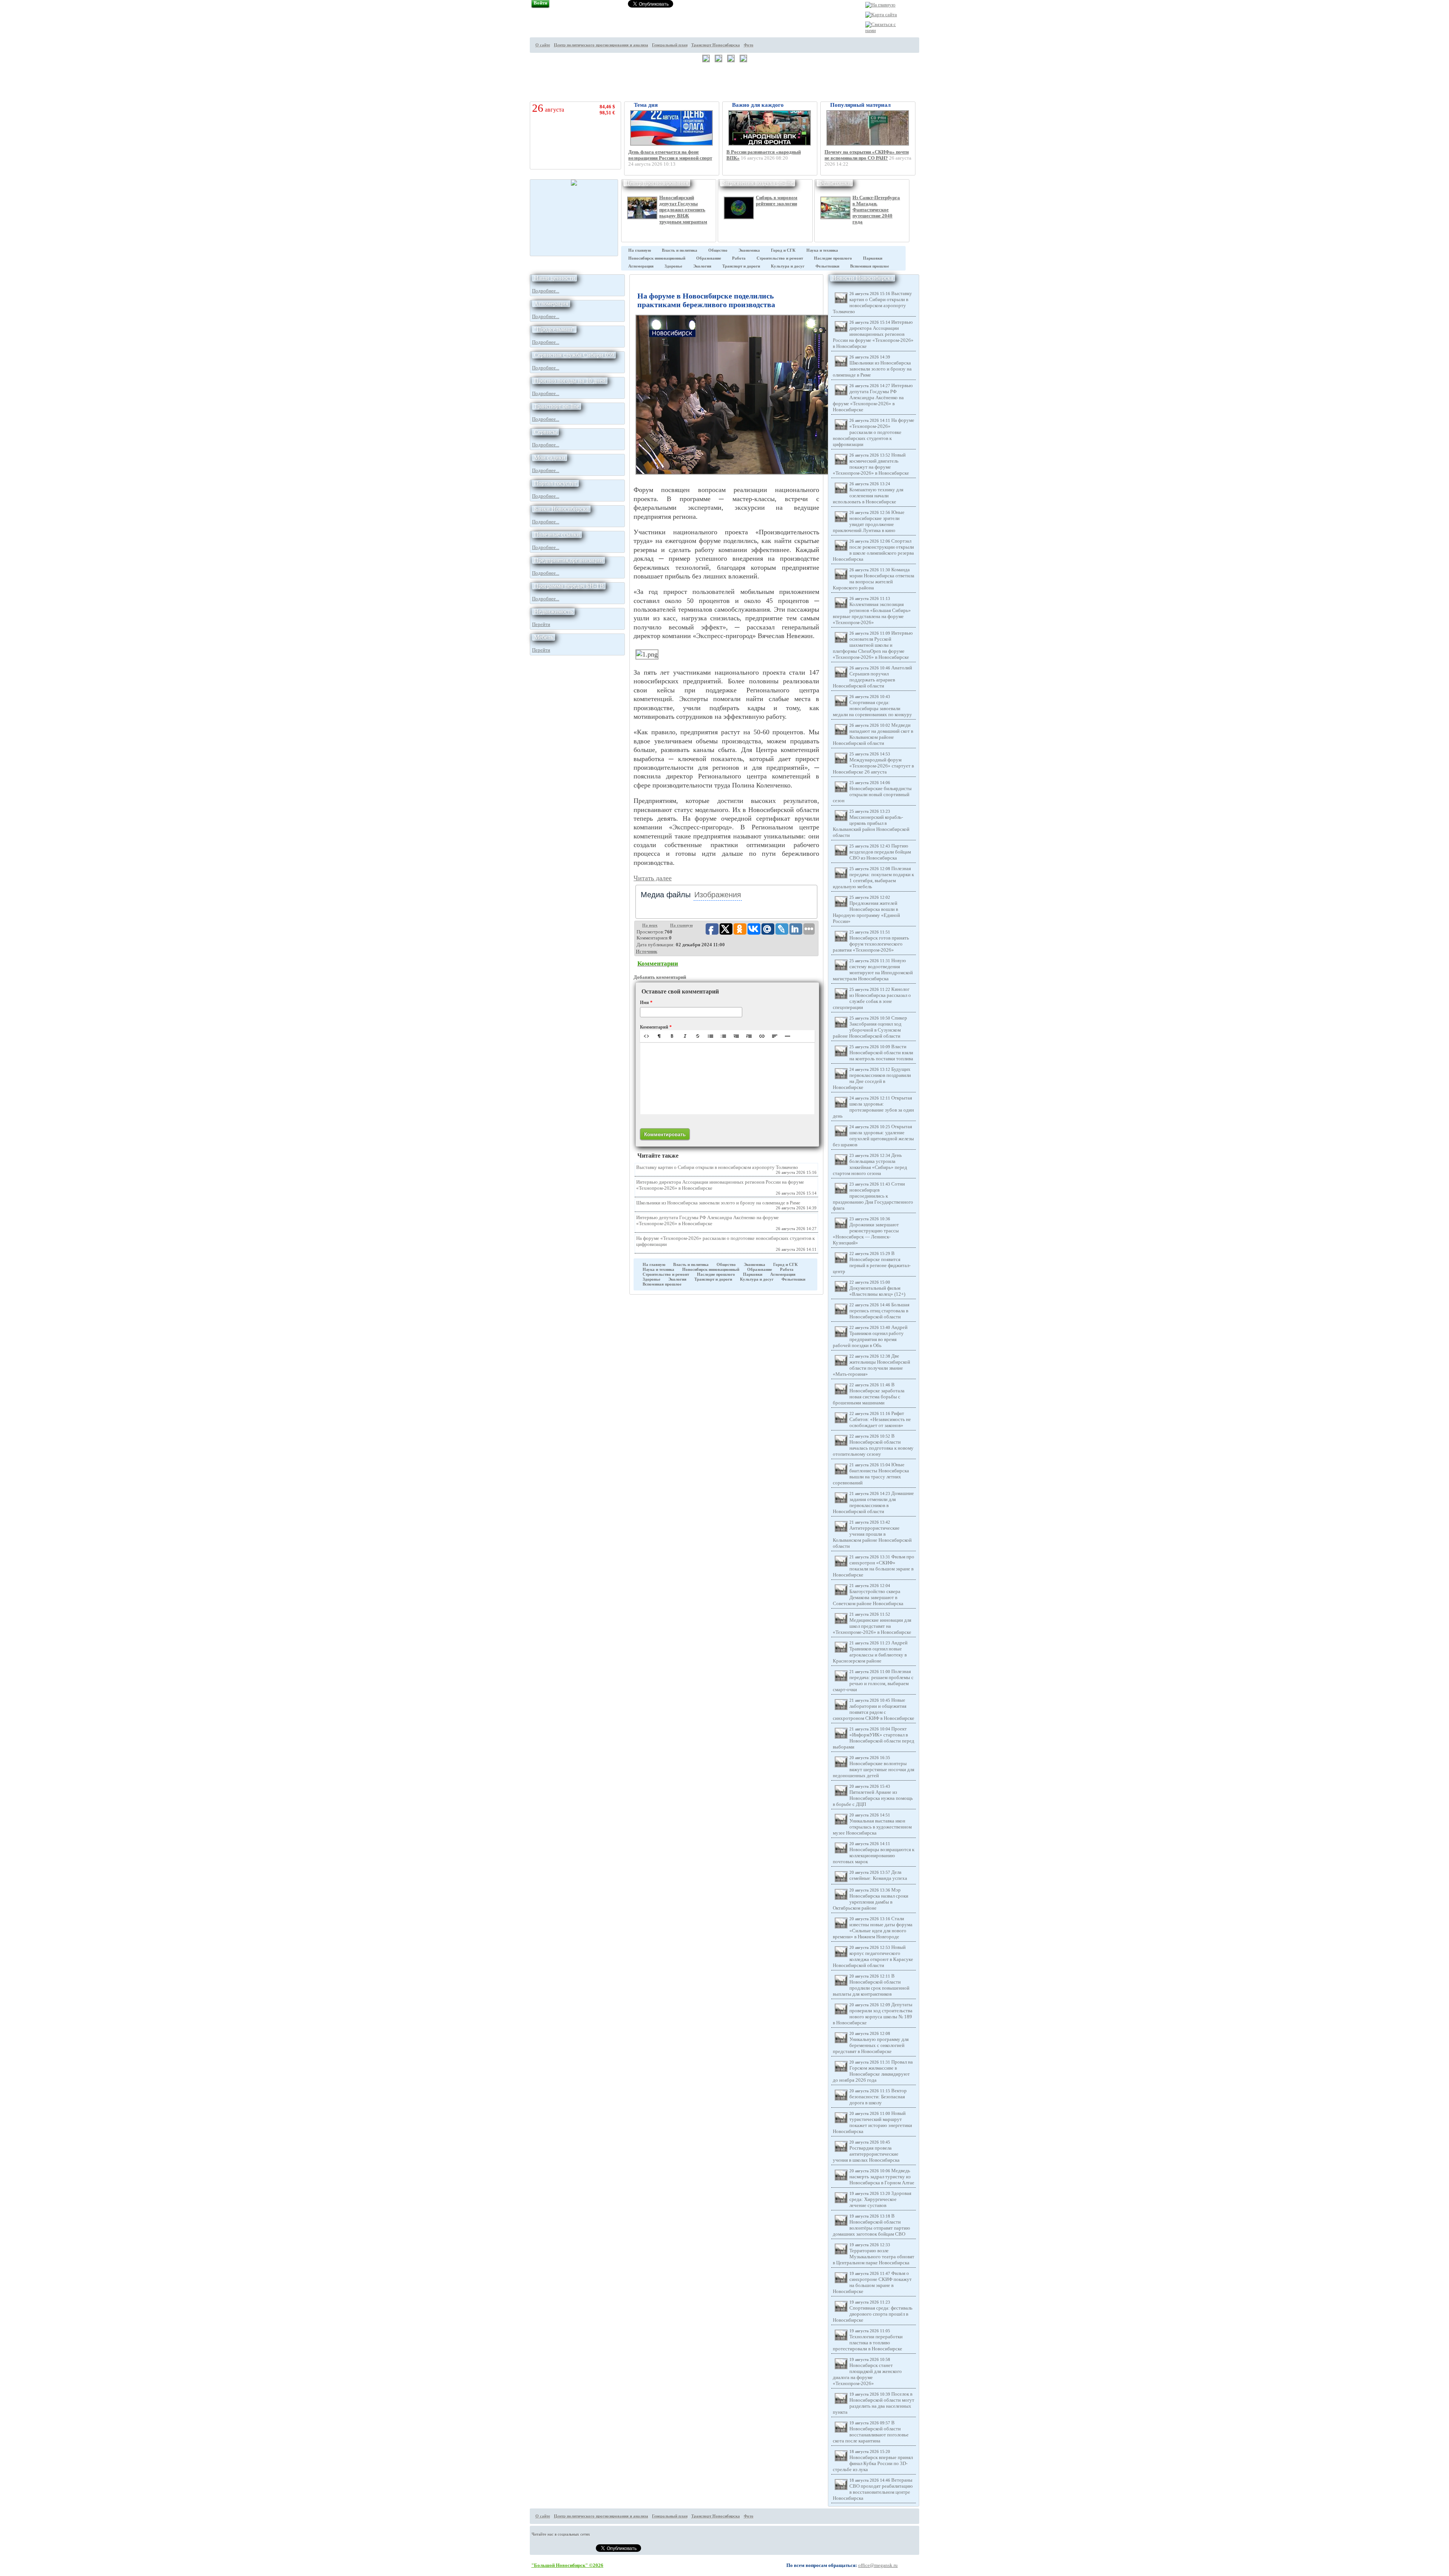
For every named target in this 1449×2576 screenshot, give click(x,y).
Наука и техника (822, 250)
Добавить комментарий (660, 977)
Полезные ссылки (557, 534)
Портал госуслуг (555, 483)
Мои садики (550, 458)
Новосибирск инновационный (657, 258)
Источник (647, 951)
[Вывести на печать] (932, 23)
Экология (702, 266)
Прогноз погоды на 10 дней (570, 381)
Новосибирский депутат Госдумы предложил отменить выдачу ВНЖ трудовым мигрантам (683, 210)
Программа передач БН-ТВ (569, 586)
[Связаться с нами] (881, 30)
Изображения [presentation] (718, 895)
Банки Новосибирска (561, 509)
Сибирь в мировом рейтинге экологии (777, 201)
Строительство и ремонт (780, 258)
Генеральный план (670, 45)
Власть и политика (680, 250)
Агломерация (641, 266)
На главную (640, 250)
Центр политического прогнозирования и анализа (601, 45)
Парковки (873, 258)
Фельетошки (835, 183)
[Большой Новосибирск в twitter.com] (932, 37)
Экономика (749, 250)
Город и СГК (783, 250)
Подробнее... (546, 291)
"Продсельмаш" (554, 329)
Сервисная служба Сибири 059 (574, 355)
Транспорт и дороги (741, 266)
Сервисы (545, 432)
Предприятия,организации (568, 560)
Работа (739, 258)
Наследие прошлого (833, 258)
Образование (709, 258)
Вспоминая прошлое (870, 266)
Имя (646, 1003)
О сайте (543, 45)
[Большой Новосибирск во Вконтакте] (932, 65)
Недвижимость (553, 611)
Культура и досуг (788, 266)
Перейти (541, 624)
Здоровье (673, 266)
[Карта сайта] (881, 15)
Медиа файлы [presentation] (666, 895)
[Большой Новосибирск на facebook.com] (932, 51)
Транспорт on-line (557, 406)
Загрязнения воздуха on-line (758, 183)
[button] (646, 1036)
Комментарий (656, 1027)
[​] (727, 1078)
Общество (718, 250)
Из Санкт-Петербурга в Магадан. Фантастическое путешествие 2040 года (876, 210)
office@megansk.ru (878, 2565)
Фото (749, 45)
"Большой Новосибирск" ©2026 (567, 2565)
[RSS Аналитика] (932, 79)
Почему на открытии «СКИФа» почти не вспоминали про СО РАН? (867, 155)
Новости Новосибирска (863, 278)
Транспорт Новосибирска (716, 45)
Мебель (544, 637)
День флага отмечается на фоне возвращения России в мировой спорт (670, 155)
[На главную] (880, 5)
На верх (650, 925)
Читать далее (653, 878)
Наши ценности (555, 278)
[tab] (666, 895)
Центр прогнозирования (657, 183)
